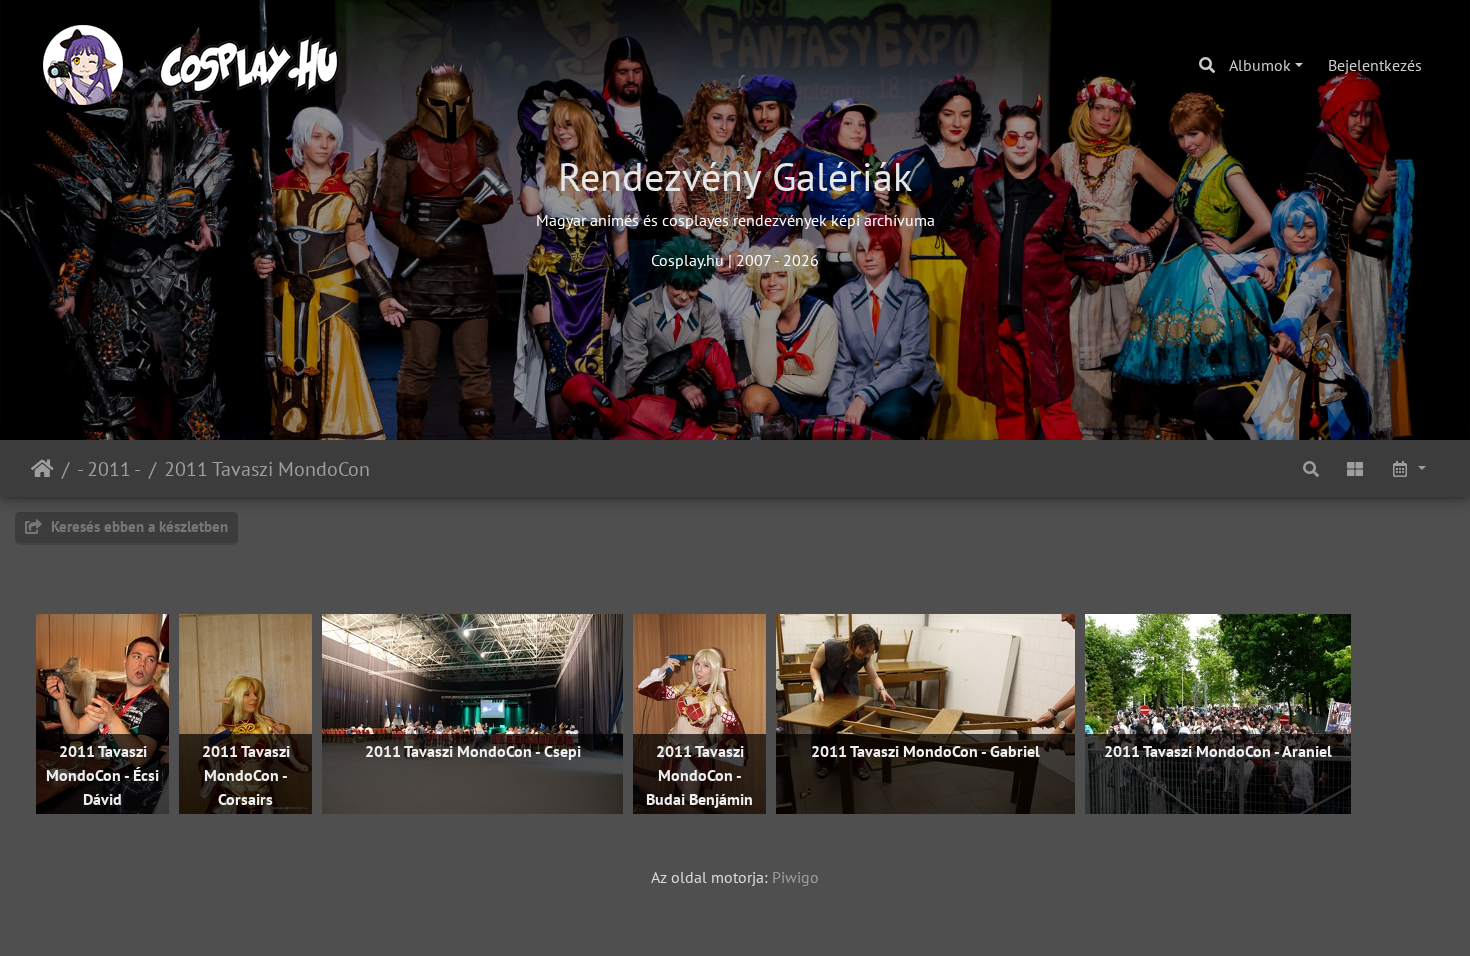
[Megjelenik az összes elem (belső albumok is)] (1355, 468)
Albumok (1260, 65)
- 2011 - (109, 469)
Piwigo (795, 877)
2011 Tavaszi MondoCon (267, 469)
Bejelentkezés (1375, 65)
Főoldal (42, 469)
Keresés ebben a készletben (137, 526)
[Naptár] (1408, 468)
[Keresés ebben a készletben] (1311, 468)
